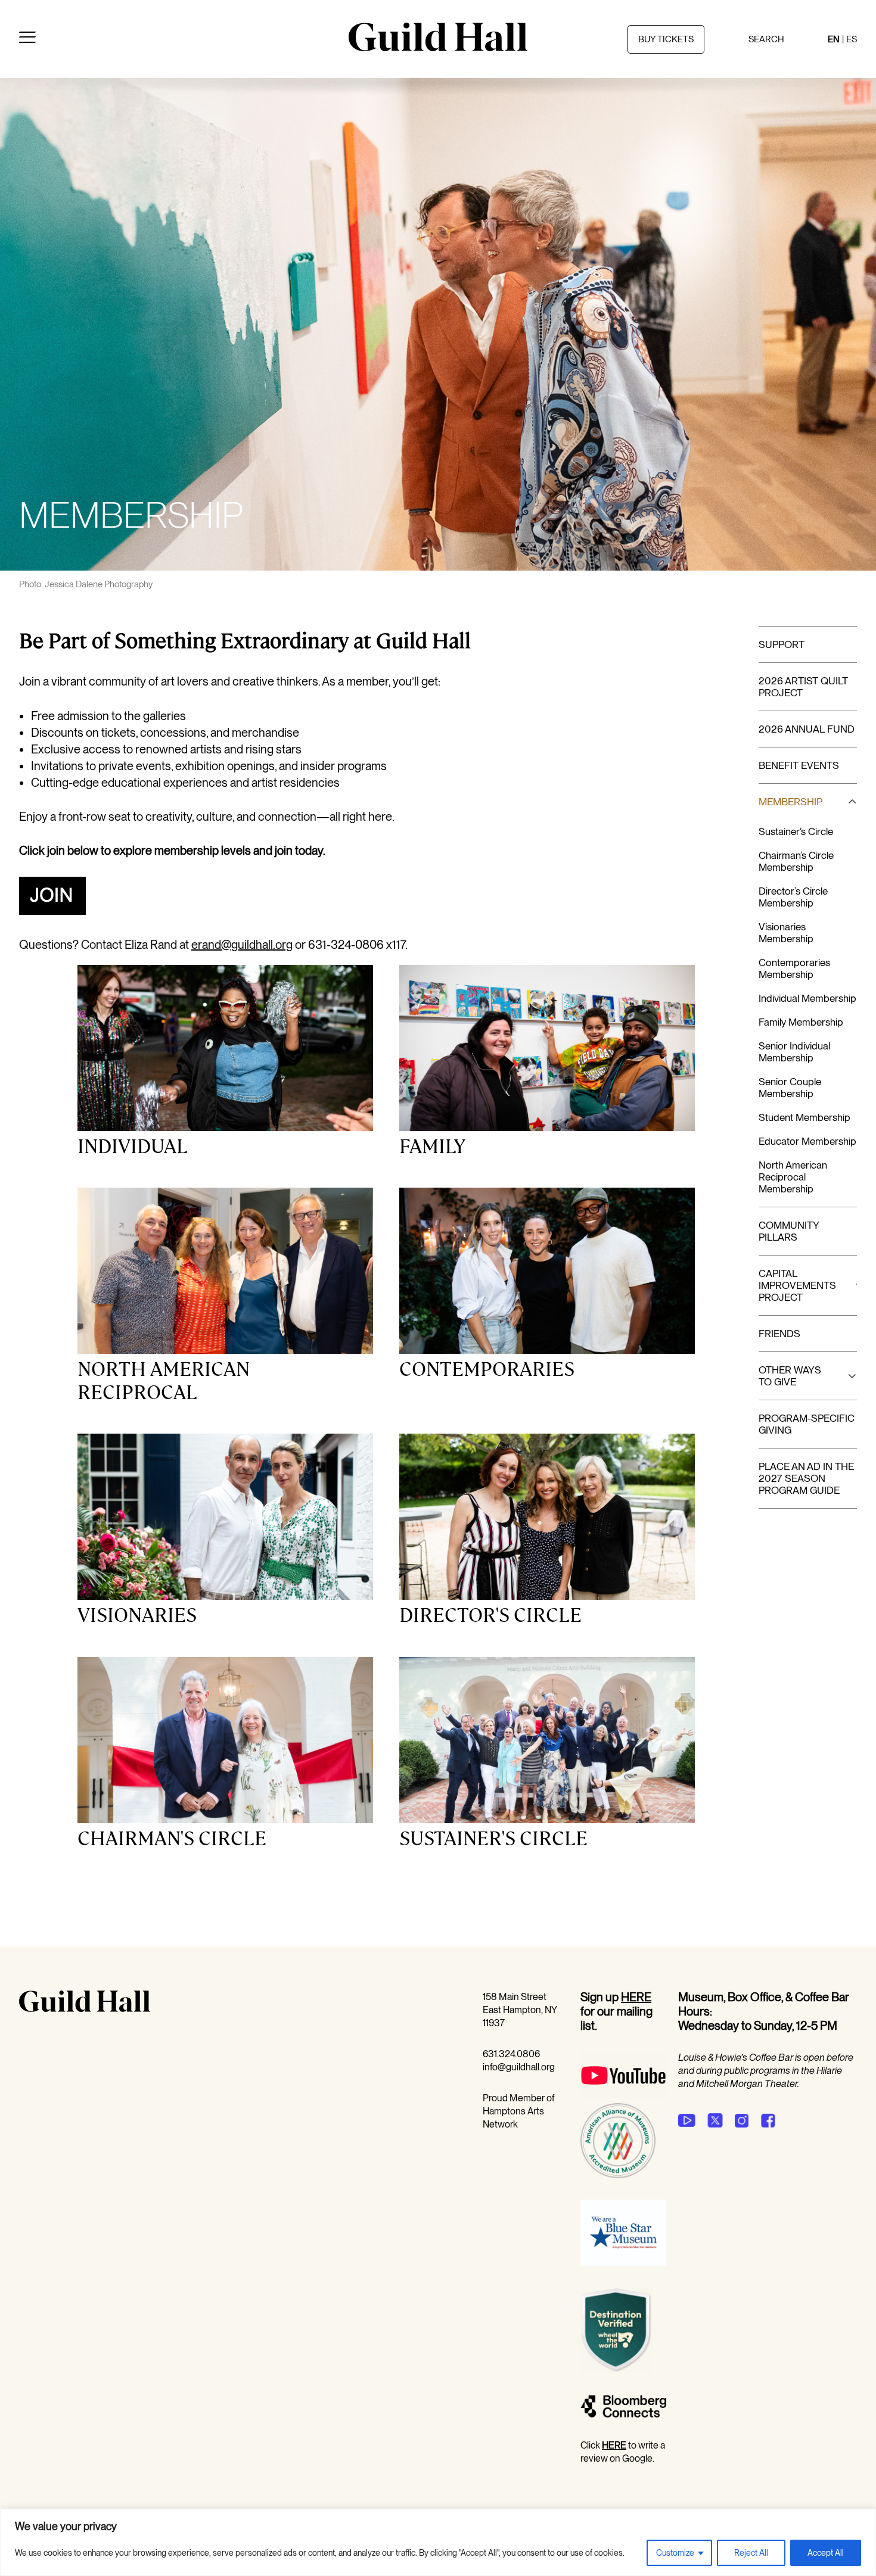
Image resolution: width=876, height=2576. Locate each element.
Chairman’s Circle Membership (796, 861)
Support (782, 644)
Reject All (751, 2553)
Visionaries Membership (786, 933)
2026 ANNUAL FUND (807, 729)
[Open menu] (27, 39)
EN (834, 39)
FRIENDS (779, 1334)
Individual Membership (807, 998)
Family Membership (801, 1022)
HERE (636, 1997)
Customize (675, 2553)
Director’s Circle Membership (793, 897)
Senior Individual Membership (794, 1052)
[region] (438, 2542)
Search (766, 39)
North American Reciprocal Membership (793, 1177)
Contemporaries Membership (794, 968)
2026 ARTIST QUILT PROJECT (803, 687)
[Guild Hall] (438, 47)
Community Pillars (789, 1231)
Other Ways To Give (790, 1376)
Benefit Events (799, 765)
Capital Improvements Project (797, 1285)
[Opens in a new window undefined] (687, 2120)
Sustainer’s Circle (796, 831)
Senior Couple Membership (790, 1088)
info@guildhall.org (519, 2067)
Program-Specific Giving (807, 1424)
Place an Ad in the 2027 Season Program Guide (806, 1478)
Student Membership (804, 1117)
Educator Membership (807, 1141)
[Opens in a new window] (52, 911)
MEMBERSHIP (790, 802)
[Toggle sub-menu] (847, 802)
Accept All (826, 2553)
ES (852, 39)
